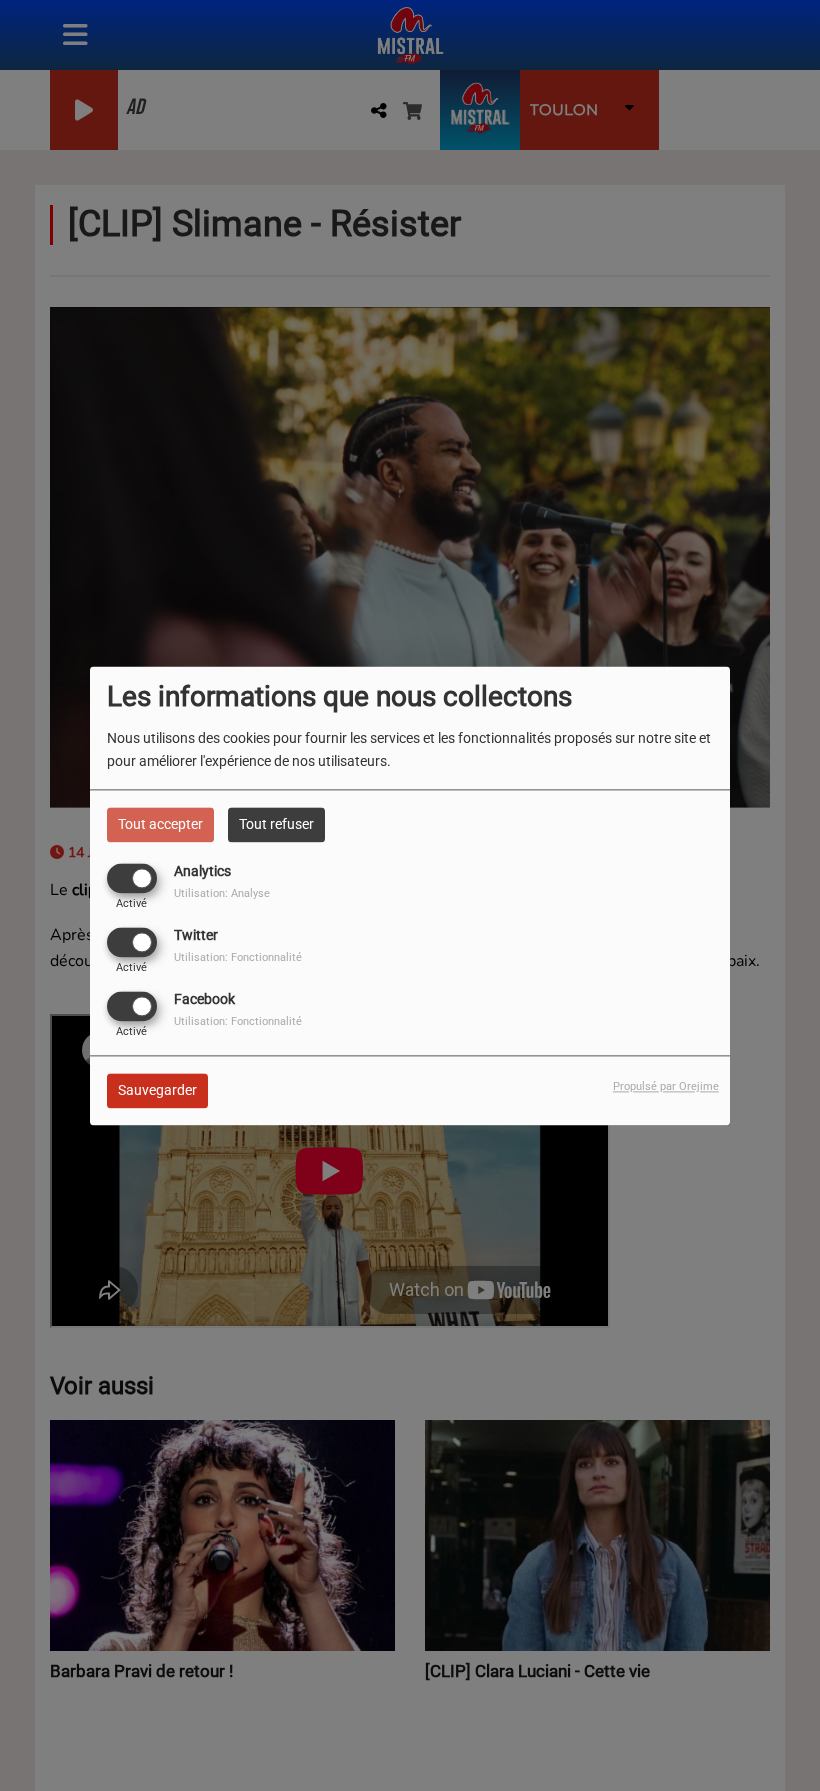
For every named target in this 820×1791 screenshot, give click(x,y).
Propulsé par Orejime (666, 1086)
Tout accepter (160, 824)
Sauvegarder (157, 1090)
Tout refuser (276, 824)
